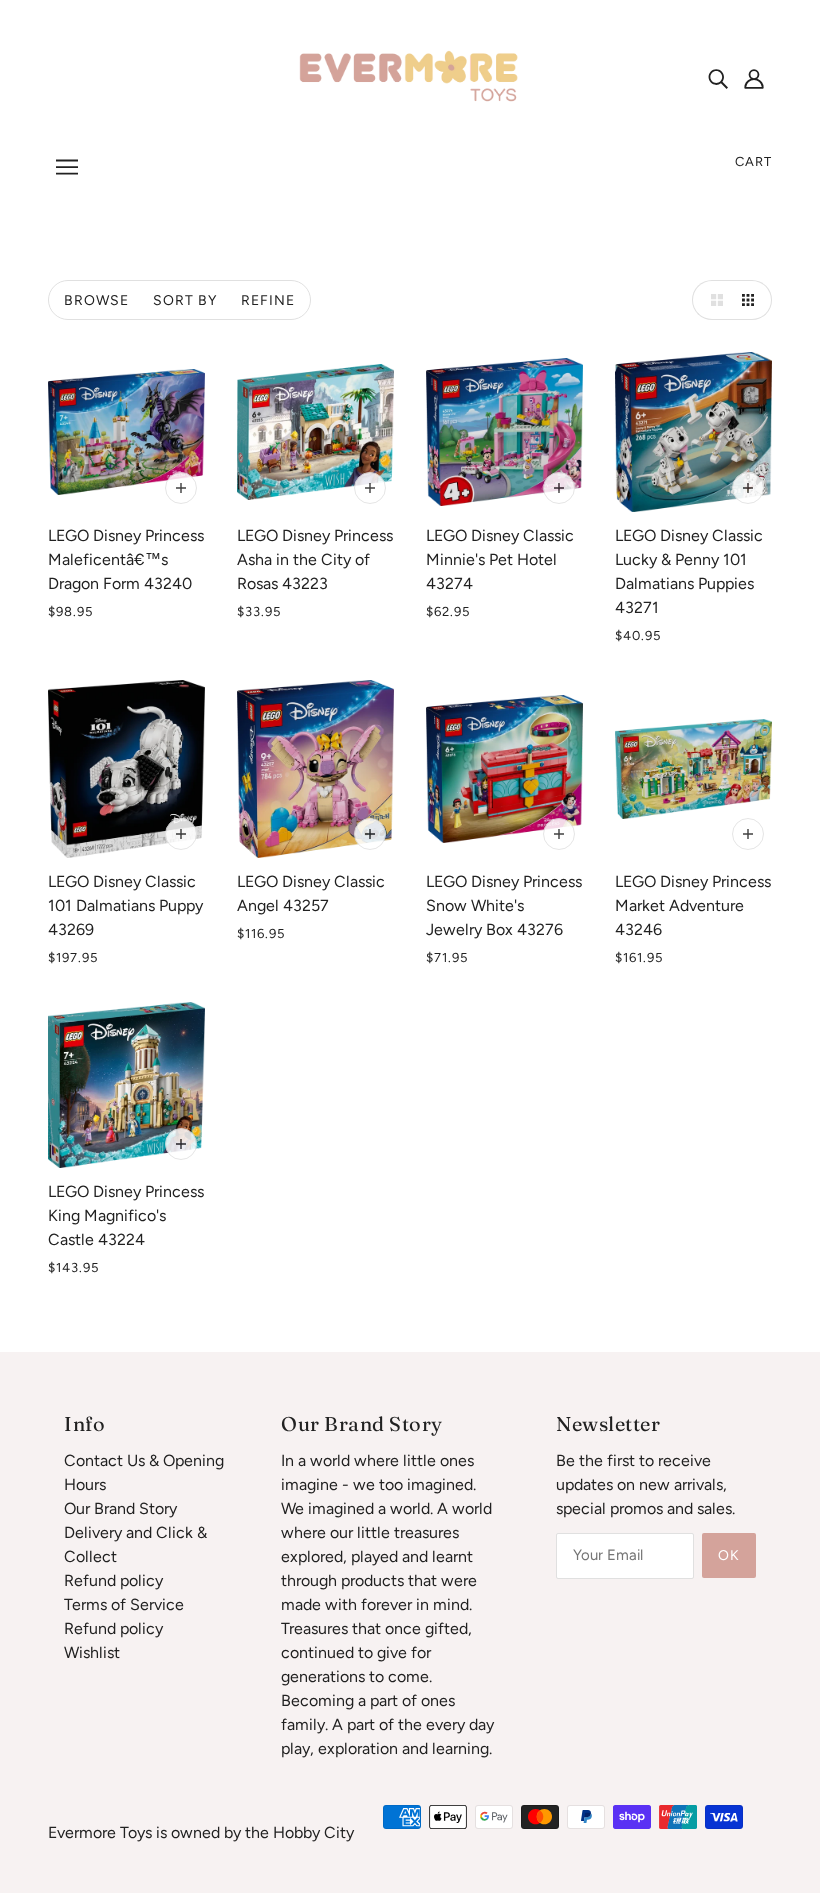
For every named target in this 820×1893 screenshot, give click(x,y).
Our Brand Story (120, 1508)
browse (96, 300)
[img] (718, 78)
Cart (753, 161)
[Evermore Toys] (410, 76)
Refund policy (113, 1580)
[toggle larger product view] (712, 300)
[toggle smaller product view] (752, 300)
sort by (185, 300)
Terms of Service (124, 1604)
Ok (729, 1555)
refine (268, 300)
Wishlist (92, 1652)
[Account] (754, 78)
